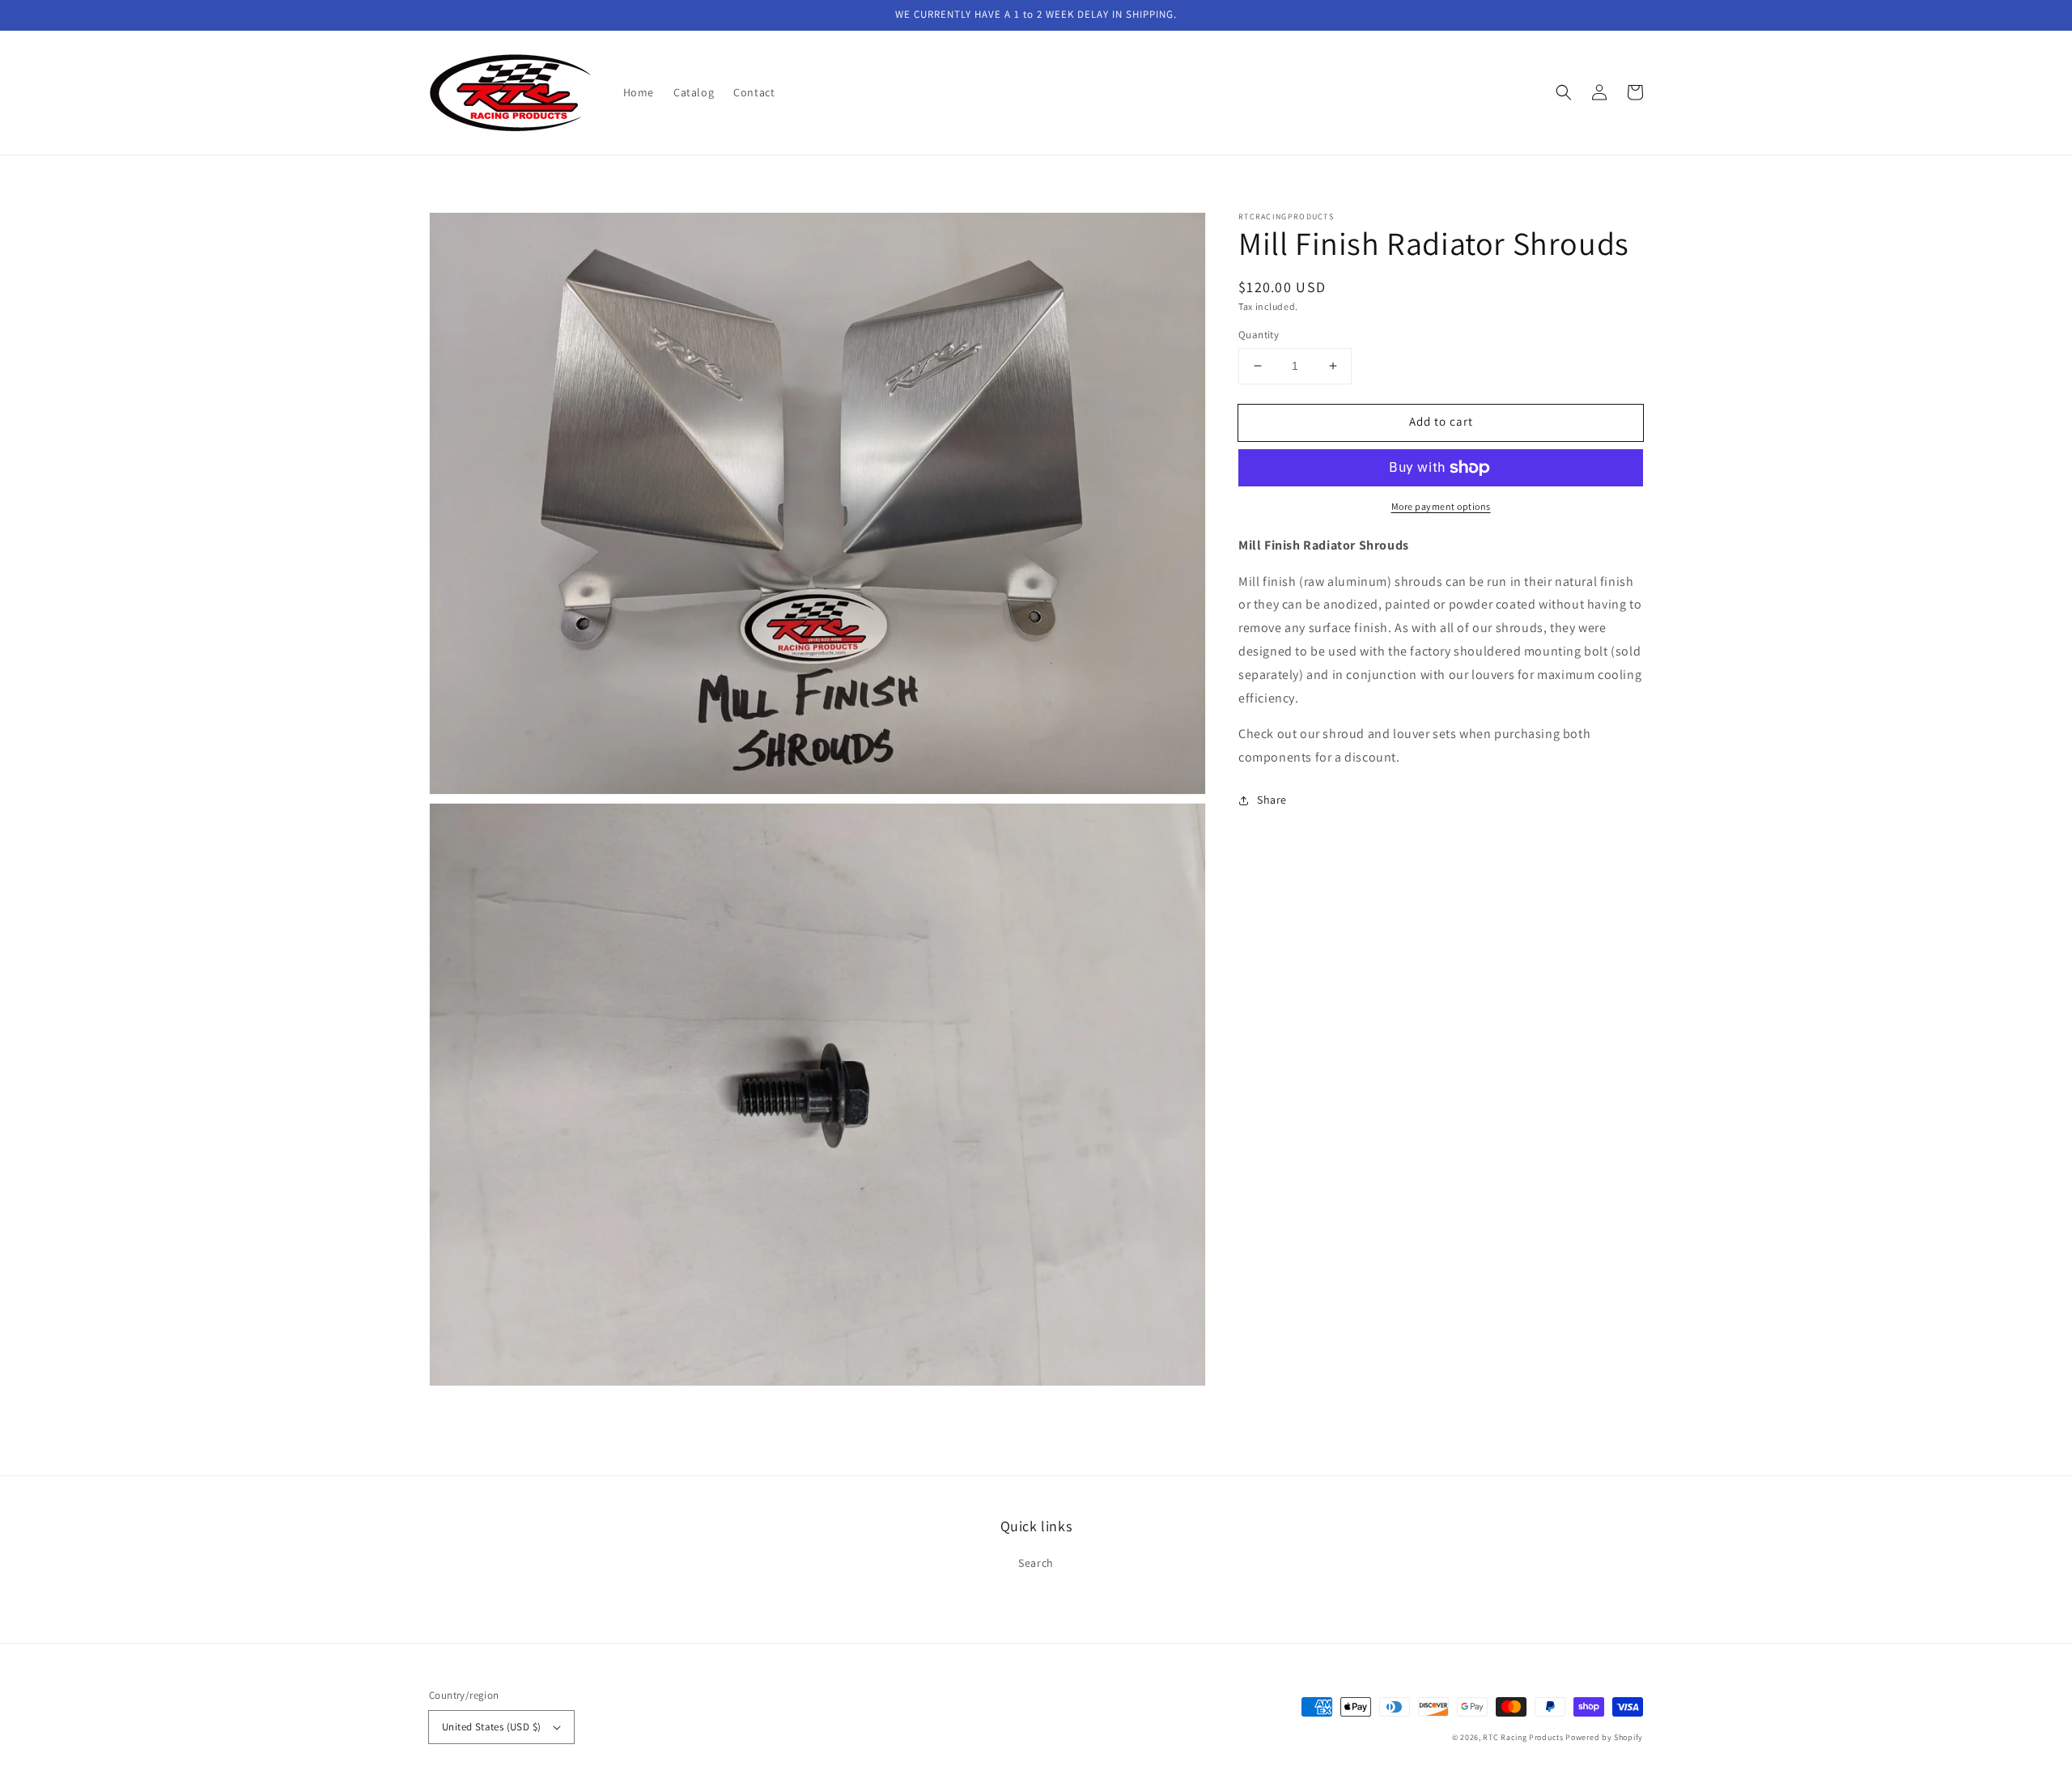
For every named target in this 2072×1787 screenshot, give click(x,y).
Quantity (1259, 335)
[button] (1564, 92)
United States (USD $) (491, 1727)
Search (1036, 1563)
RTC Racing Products (1523, 1737)
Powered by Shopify (1604, 1737)
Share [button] (1272, 800)
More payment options (1441, 506)
